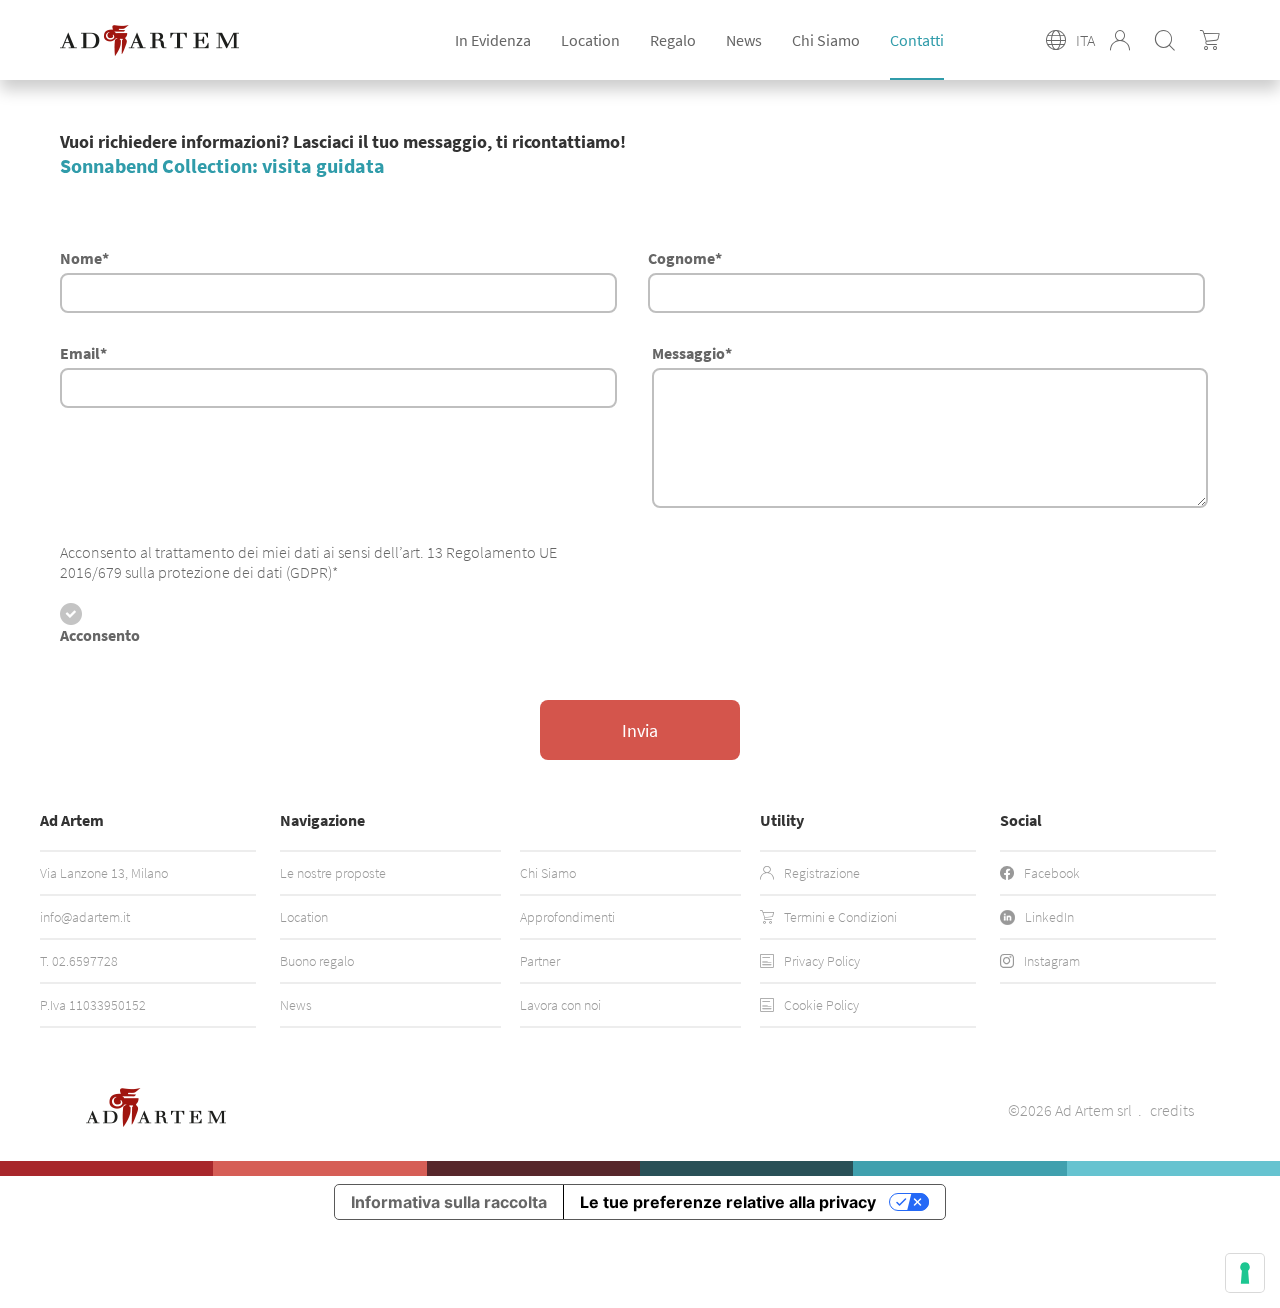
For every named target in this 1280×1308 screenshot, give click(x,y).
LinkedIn (1049, 917)
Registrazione (822, 873)
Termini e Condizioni (840, 917)
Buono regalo (317, 961)
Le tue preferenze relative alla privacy (728, 1202)
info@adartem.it (85, 917)
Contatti (917, 40)
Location (304, 917)
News (744, 40)
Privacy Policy (822, 961)
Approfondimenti (567, 917)
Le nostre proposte (333, 873)
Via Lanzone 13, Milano (104, 873)
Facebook (1052, 873)
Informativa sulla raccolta (449, 1202)
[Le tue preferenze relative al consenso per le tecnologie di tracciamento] (1245, 1273)
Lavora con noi (560, 1005)
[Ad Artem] (149, 40)
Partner (540, 961)
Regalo (673, 40)
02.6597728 (85, 961)
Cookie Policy (821, 1005)
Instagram (1052, 961)
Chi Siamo (826, 40)
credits (1172, 1110)
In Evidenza (493, 40)
